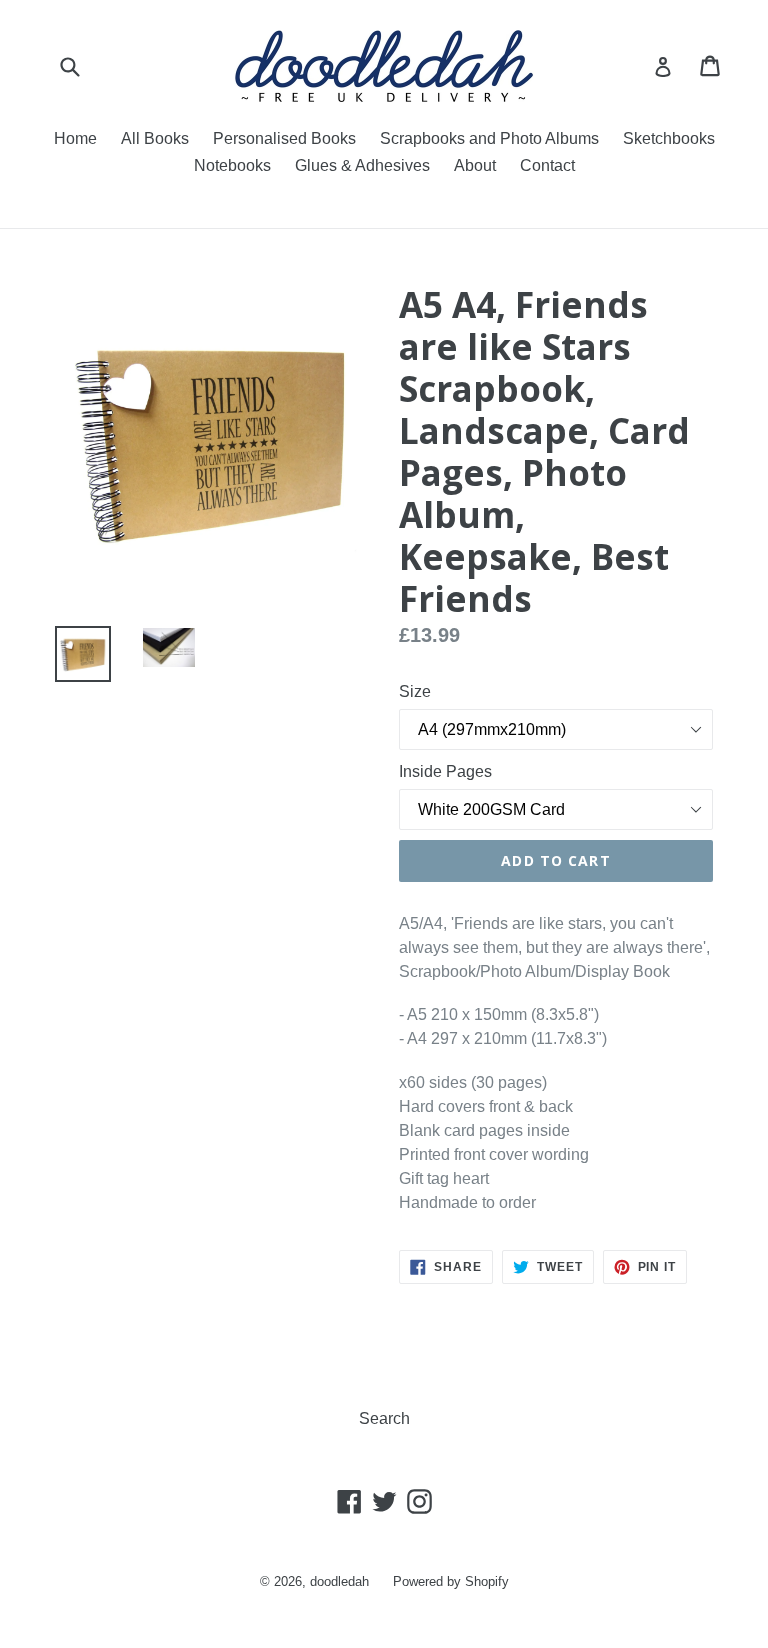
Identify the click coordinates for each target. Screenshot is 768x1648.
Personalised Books (284, 138)
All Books (155, 138)
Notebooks (232, 165)
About (475, 165)
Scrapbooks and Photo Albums (489, 138)
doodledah (339, 1581)
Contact (547, 165)
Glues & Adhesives (362, 165)
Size (415, 691)
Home (75, 138)
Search (384, 1418)
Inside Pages (445, 771)
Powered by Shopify (451, 1581)
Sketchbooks (669, 138)
